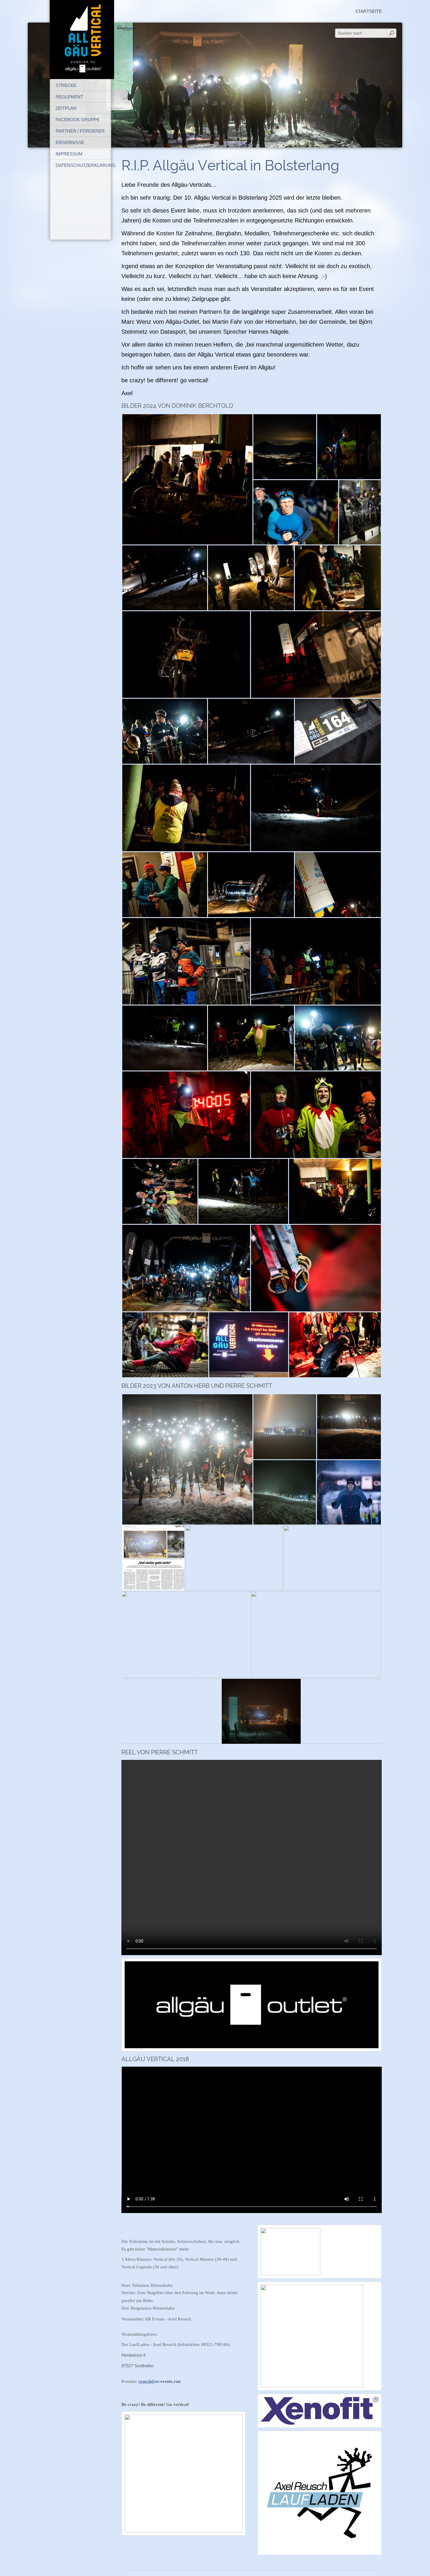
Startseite (368, 11)
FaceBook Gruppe (78, 120)
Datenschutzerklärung (83, 165)
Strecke (66, 85)
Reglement (69, 97)
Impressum (69, 154)
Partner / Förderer (80, 131)
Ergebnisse (70, 142)
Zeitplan (66, 108)
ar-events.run (159, 2381)
